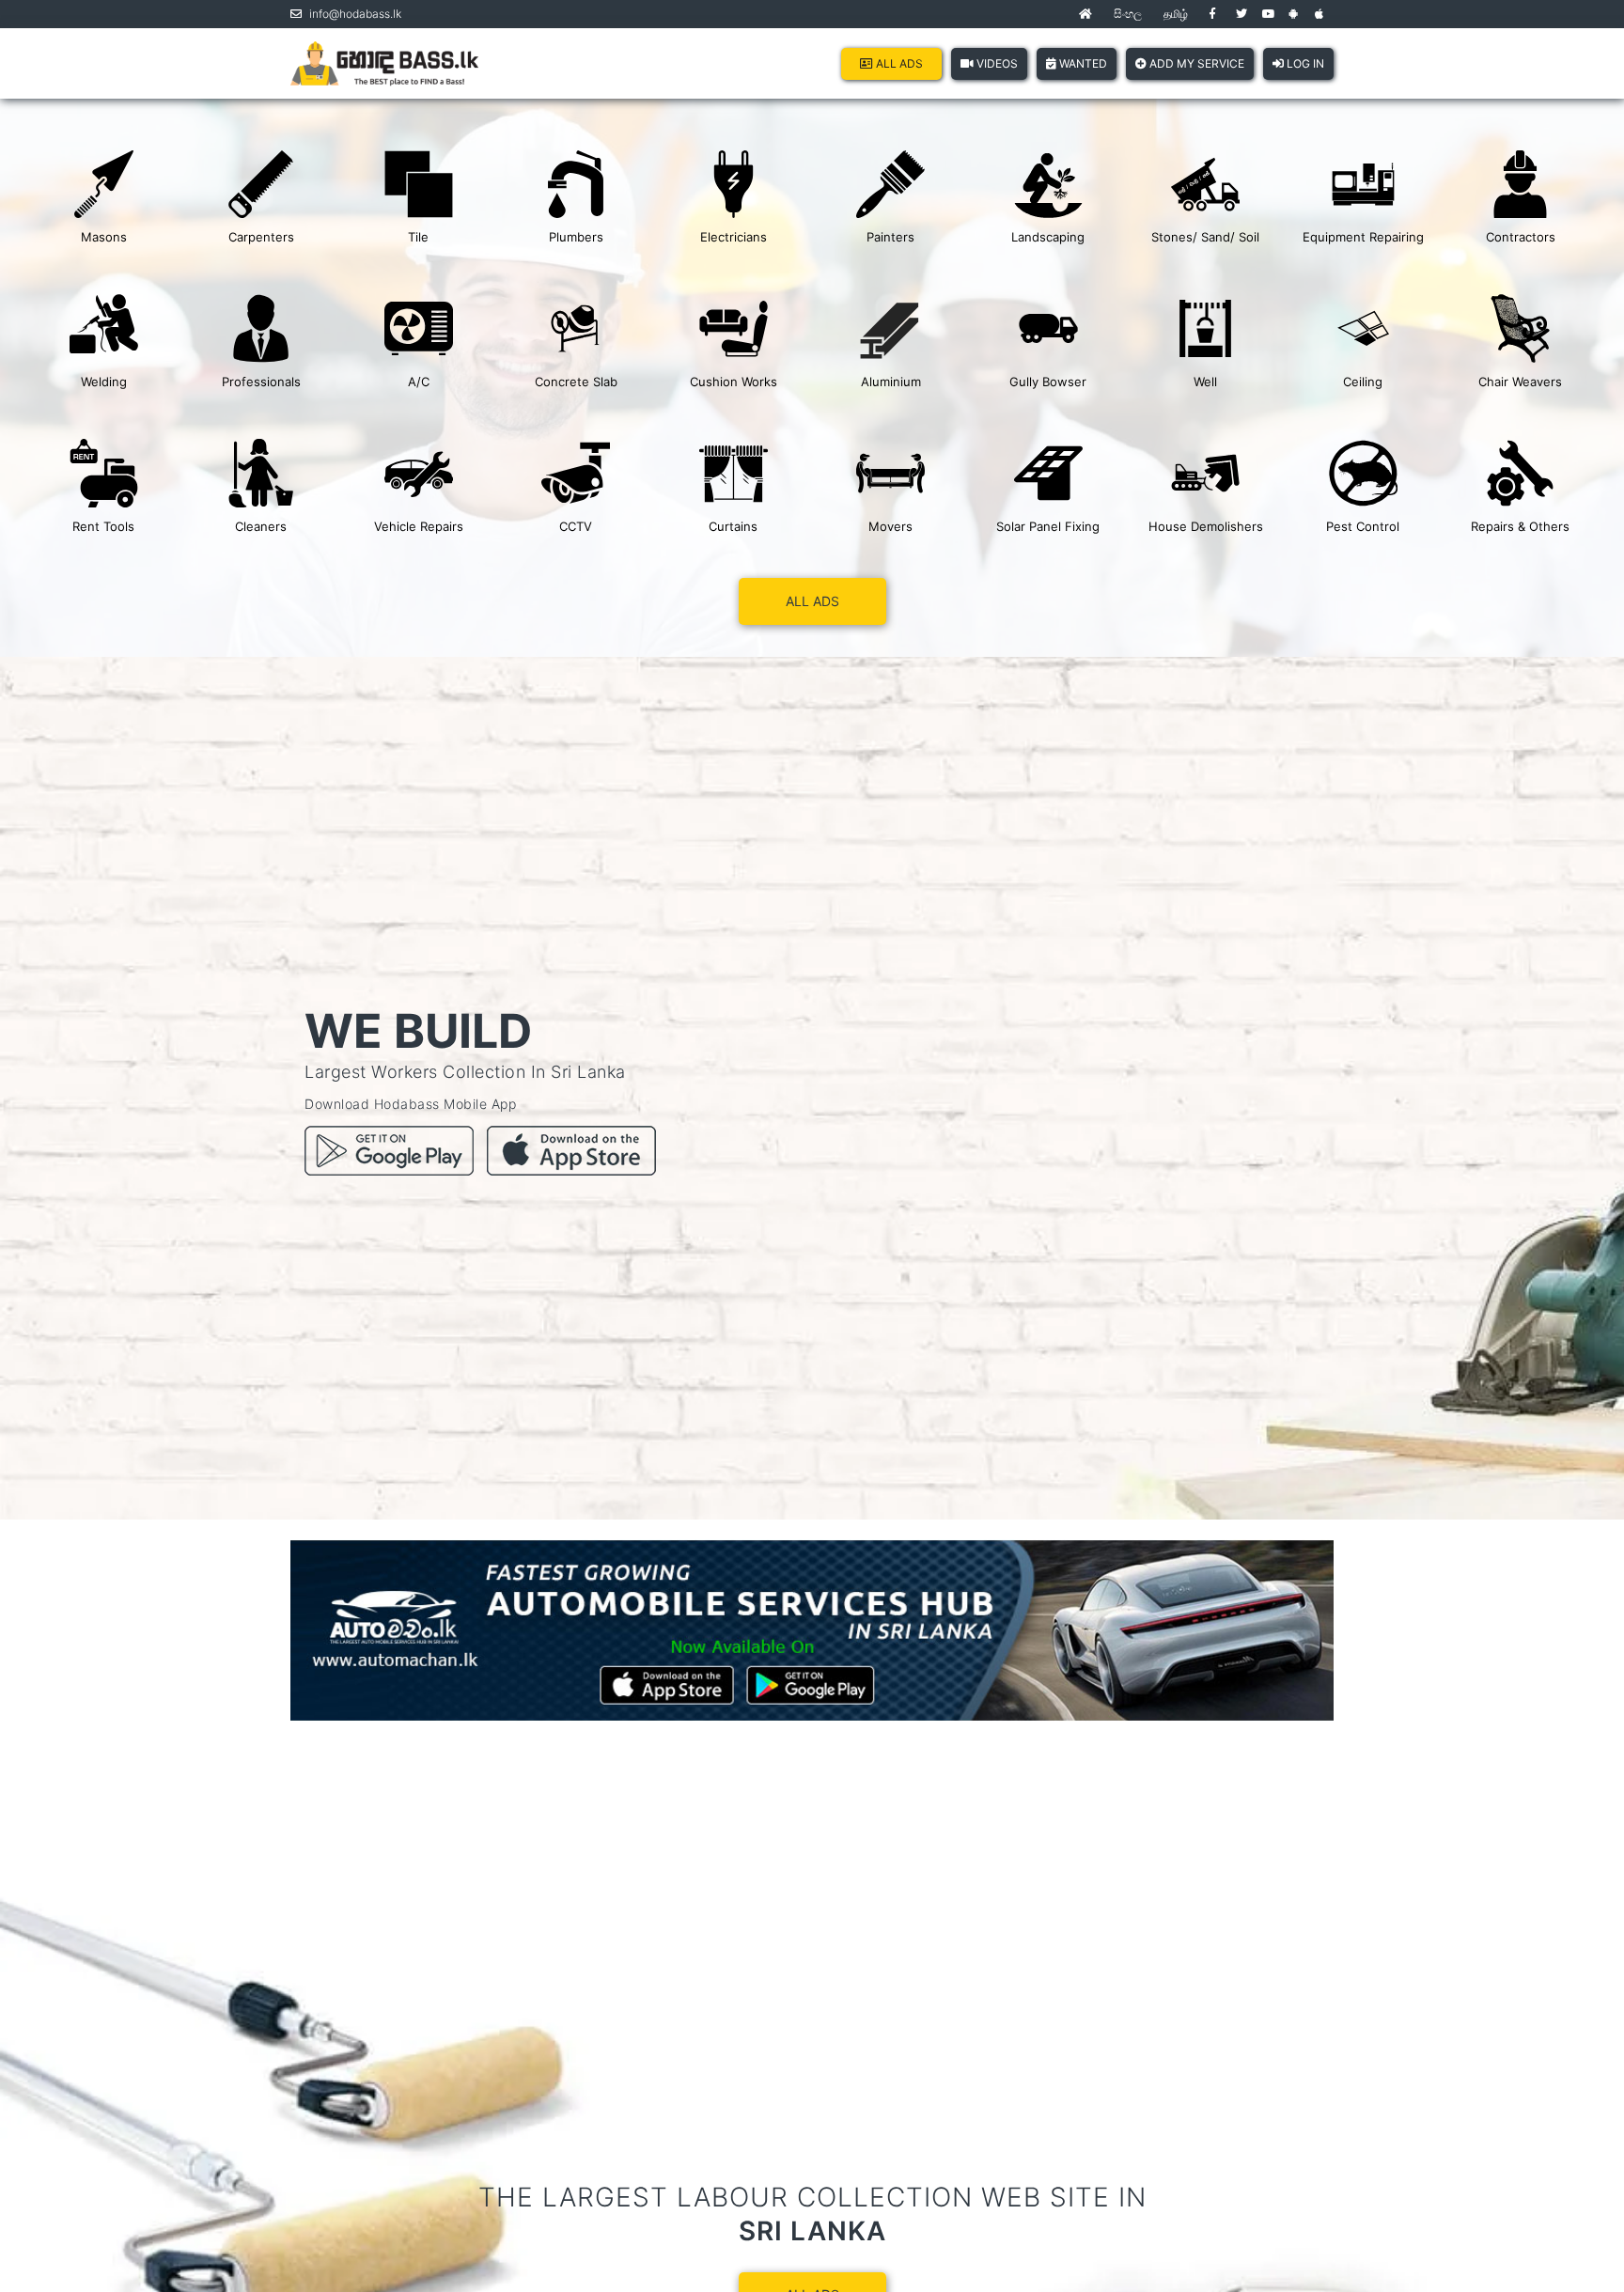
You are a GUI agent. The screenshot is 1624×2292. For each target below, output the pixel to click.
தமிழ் (1176, 14)
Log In (1304, 63)
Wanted (1082, 63)
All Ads (898, 63)
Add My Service (1195, 63)
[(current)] (1085, 14)
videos (996, 63)
